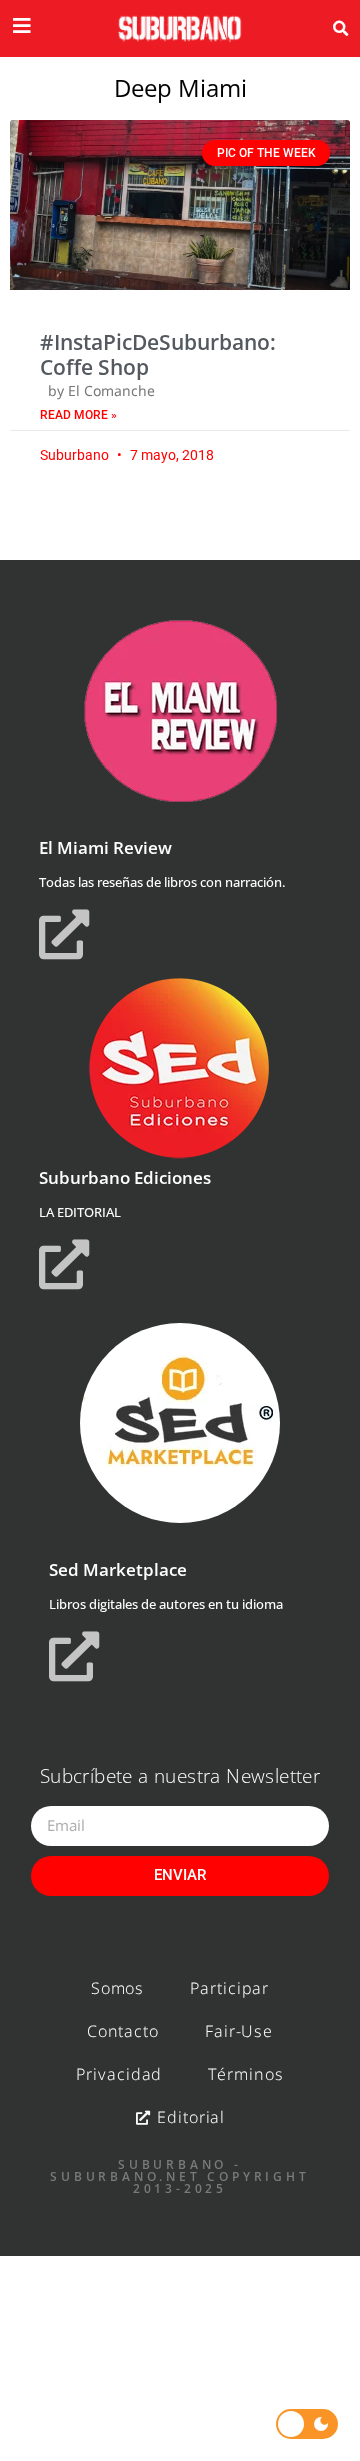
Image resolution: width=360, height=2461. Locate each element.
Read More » (78, 415)
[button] (341, 29)
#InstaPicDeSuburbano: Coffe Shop (158, 354)
